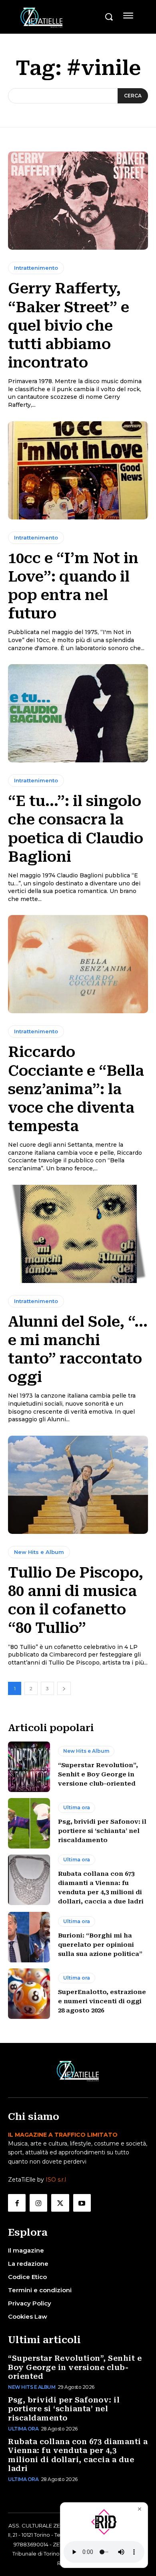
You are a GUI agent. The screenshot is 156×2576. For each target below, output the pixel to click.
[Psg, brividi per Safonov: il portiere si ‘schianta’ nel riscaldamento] (29, 1823)
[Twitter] (60, 2203)
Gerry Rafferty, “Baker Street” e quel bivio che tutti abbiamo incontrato (69, 326)
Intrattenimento (36, 268)
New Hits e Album (39, 1552)
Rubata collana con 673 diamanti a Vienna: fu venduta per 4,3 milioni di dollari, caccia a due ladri (78, 2455)
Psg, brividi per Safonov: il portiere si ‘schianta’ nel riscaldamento (102, 1831)
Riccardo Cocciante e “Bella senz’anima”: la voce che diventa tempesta (76, 1089)
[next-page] (64, 1688)
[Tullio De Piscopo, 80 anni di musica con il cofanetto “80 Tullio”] (78, 1485)
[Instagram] (38, 2203)
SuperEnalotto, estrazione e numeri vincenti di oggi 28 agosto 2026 (102, 2001)
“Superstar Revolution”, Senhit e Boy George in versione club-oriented (98, 1774)
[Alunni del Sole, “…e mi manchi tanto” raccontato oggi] (78, 1234)
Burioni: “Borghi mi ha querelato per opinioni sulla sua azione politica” (100, 1945)
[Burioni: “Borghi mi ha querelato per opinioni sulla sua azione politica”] (29, 1937)
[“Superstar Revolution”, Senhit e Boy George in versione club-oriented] (29, 1767)
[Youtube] (82, 2203)
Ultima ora (77, 1807)
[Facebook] (17, 2203)
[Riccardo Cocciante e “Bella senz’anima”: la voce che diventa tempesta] (78, 964)
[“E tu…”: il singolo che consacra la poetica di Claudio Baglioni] (78, 713)
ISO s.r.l (56, 2180)
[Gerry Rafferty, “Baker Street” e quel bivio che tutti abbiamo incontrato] (78, 201)
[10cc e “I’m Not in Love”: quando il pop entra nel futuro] (78, 470)
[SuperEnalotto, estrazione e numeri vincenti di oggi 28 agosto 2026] (29, 1994)
